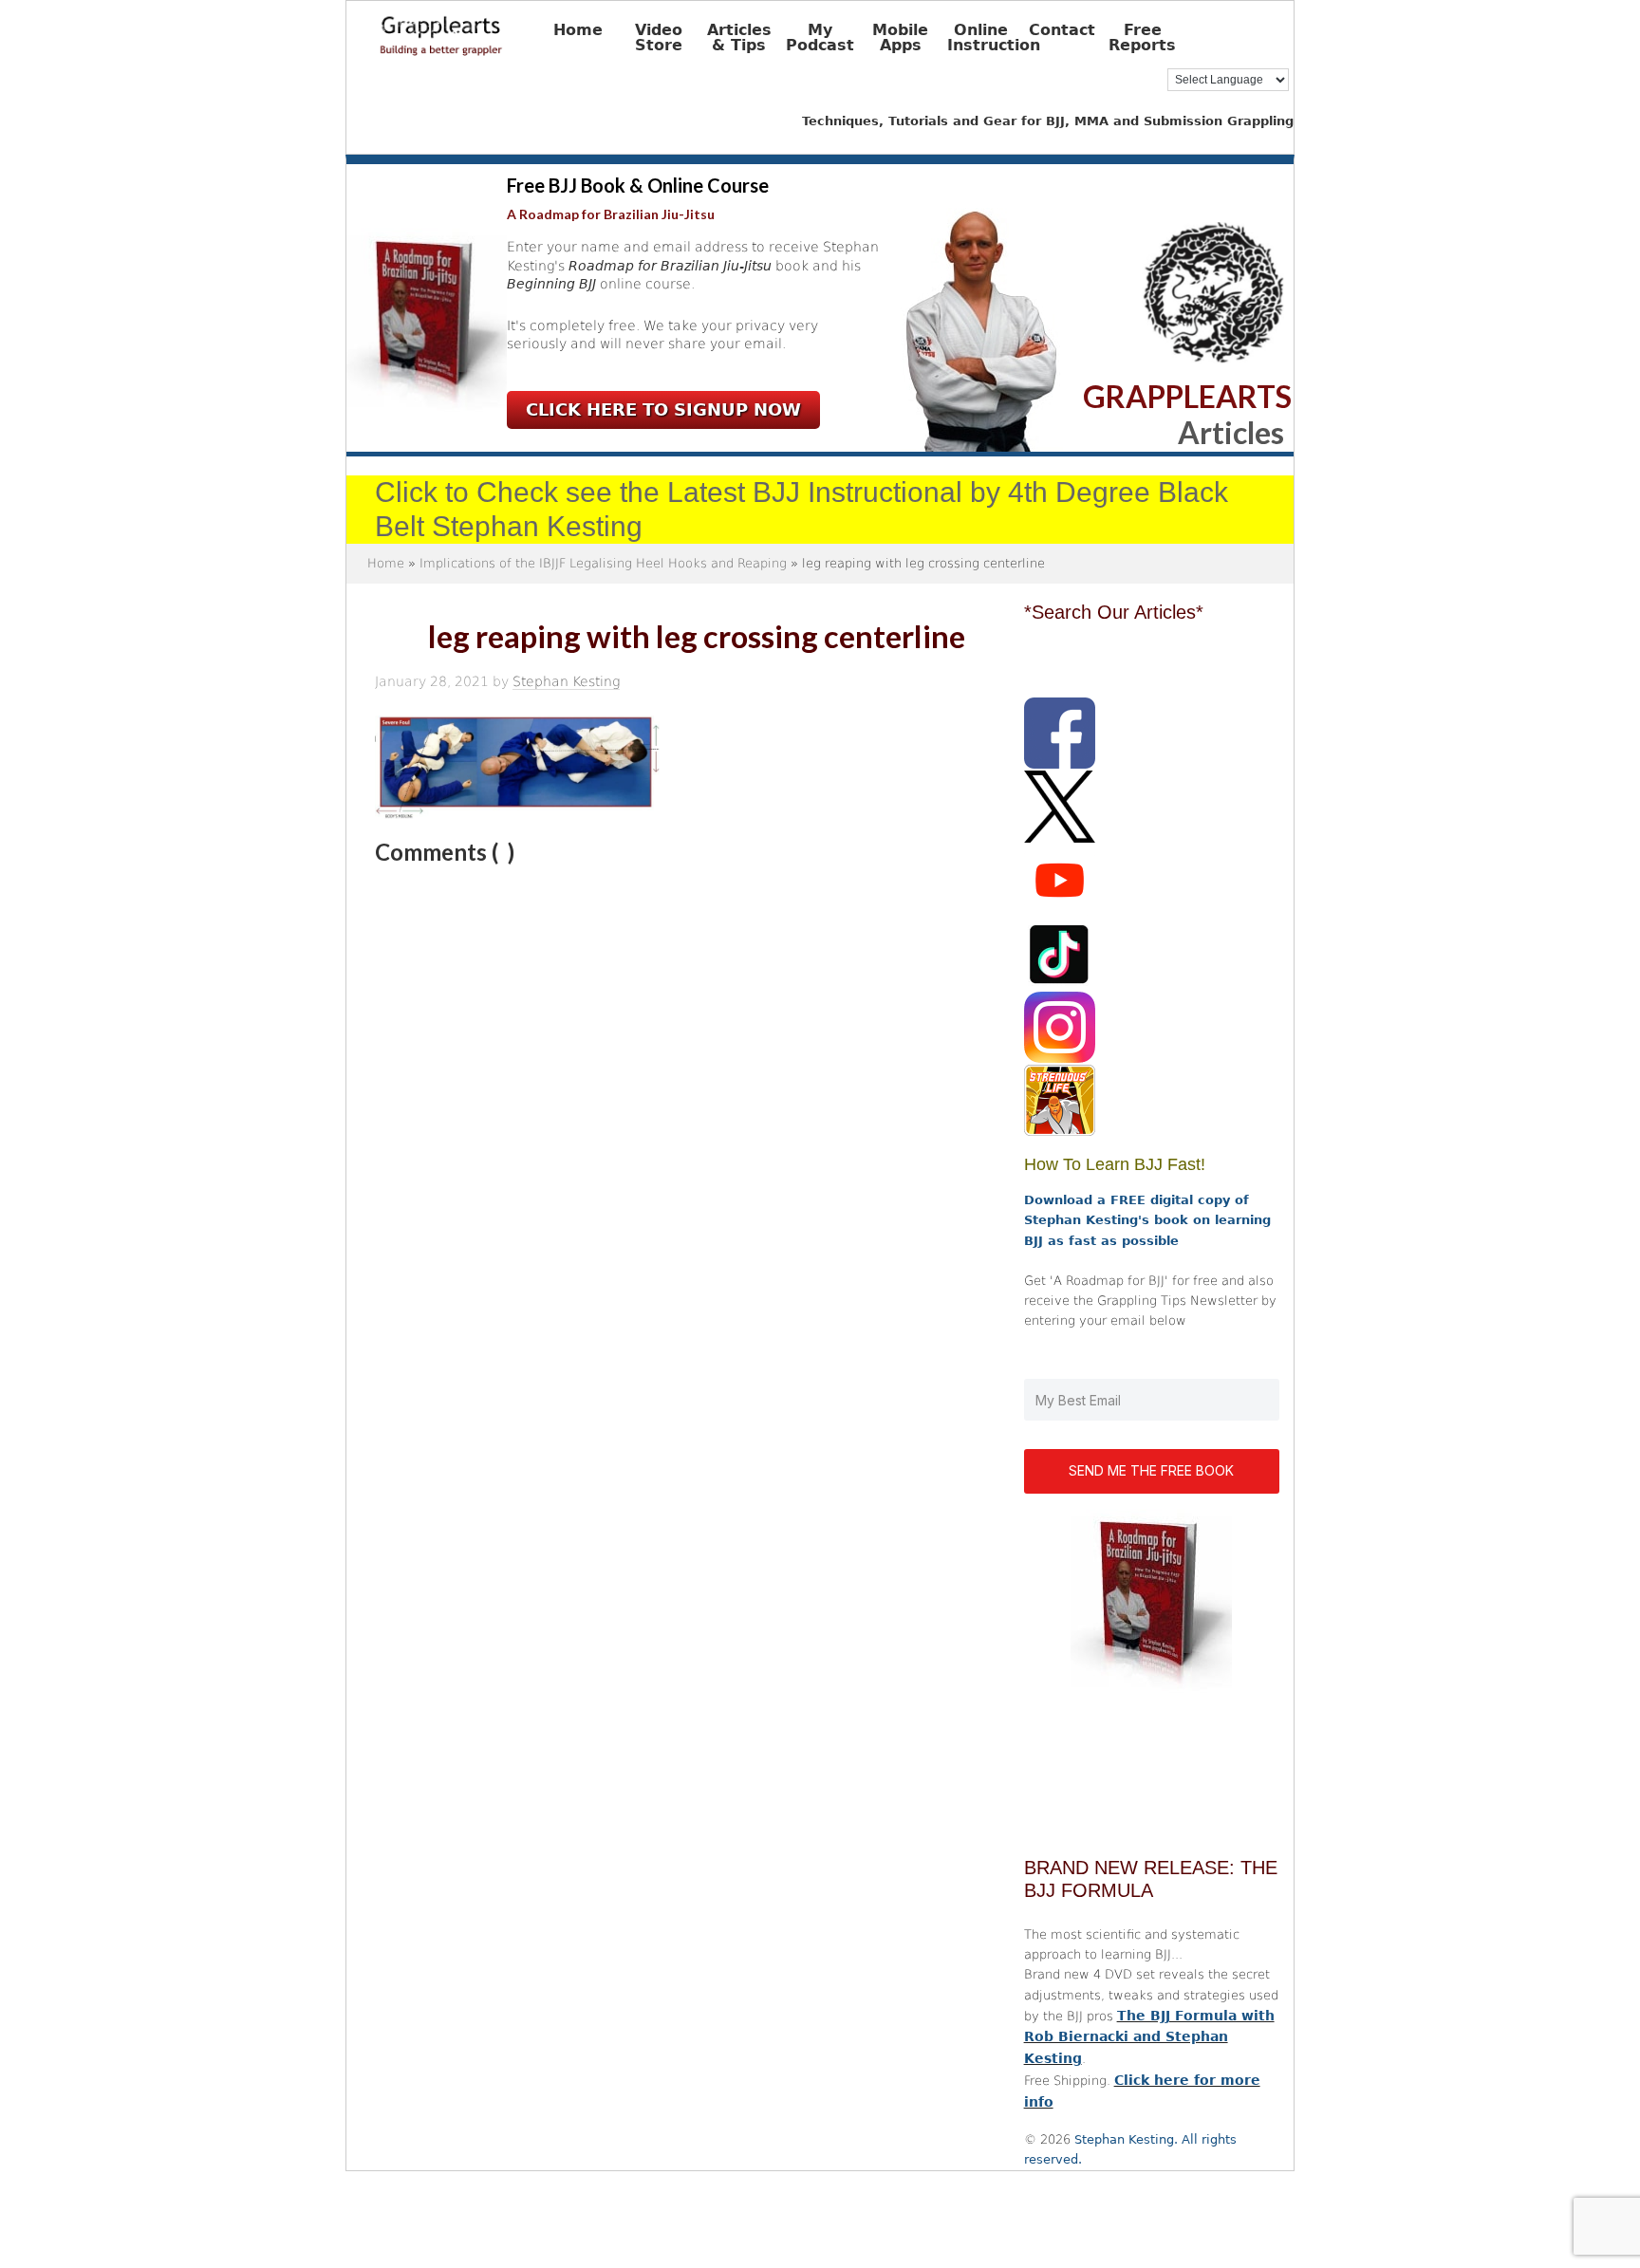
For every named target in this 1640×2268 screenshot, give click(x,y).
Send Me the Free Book (1151, 1470)
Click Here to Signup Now (663, 409)
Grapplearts (470, 29)
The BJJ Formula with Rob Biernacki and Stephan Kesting (1149, 2037)
